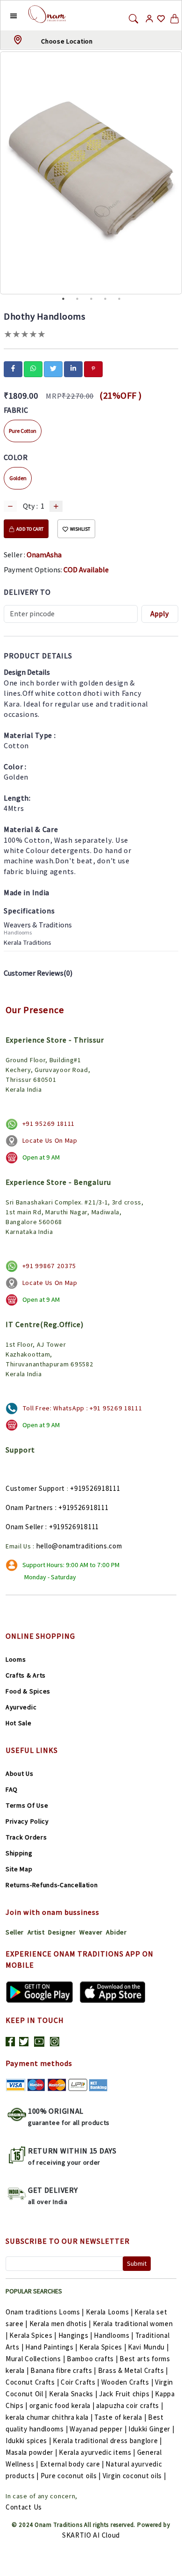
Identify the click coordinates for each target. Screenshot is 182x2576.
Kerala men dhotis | (60, 2324)
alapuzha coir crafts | (129, 2405)
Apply (160, 614)
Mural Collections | (35, 2359)
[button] (6, 15)
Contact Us (24, 2507)
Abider (116, 1932)
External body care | (72, 2464)
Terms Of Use (27, 1805)
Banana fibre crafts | (63, 2370)
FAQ (12, 1789)
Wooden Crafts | (127, 2382)
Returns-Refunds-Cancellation (52, 1885)
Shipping (19, 1853)
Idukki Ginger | (151, 2429)
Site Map (19, 1869)
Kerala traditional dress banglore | (107, 2441)
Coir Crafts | (80, 2382)
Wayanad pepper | (98, 2429)
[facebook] (13, 368)
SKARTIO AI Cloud (91, 2535)
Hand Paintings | (51, 2347)
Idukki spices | (28, 2441)
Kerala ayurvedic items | (97, 2452)
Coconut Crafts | (32, 2382)
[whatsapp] (33, 368)
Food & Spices (28, 1691)
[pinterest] (93, 368)
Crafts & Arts (26, 1675)
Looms (16, 1659)
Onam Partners (29, 1507)
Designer (62, 1932)
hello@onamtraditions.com (79, 1546)
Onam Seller (25, 1527)
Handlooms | (114, 2335)
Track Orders (26, 1837)
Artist (36, 1932)
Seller (15, 1932)
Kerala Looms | (109, 2312)
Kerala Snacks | (73, 2394)
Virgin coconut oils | (134, 2476)
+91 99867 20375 (49, 1266)
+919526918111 (95, 1488)
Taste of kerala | (120, 2417)
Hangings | (75, 2335)
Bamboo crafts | (92, 2359)
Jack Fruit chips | (126, 2394)
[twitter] (53, 368)
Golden (18, 478)
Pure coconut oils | (71, 2476)
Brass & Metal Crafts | (133, 2370)
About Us (20, 1773)
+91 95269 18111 (49, 1124)
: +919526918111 (82, 1507)
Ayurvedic (21, 1707)
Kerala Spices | (33, 2335)
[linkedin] (73, 368)
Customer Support (35, 1488)
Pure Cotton (23, 431)
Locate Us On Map (50, 1140)
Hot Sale (19, 1723)
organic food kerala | (62, 2405)
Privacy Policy (27, 1821)
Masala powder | (31, 2452)
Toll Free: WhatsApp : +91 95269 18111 (82, 1408)
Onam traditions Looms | (45, 2312)
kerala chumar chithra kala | (49, 2417)
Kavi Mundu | (148, 2347)
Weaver (91, 1932)
